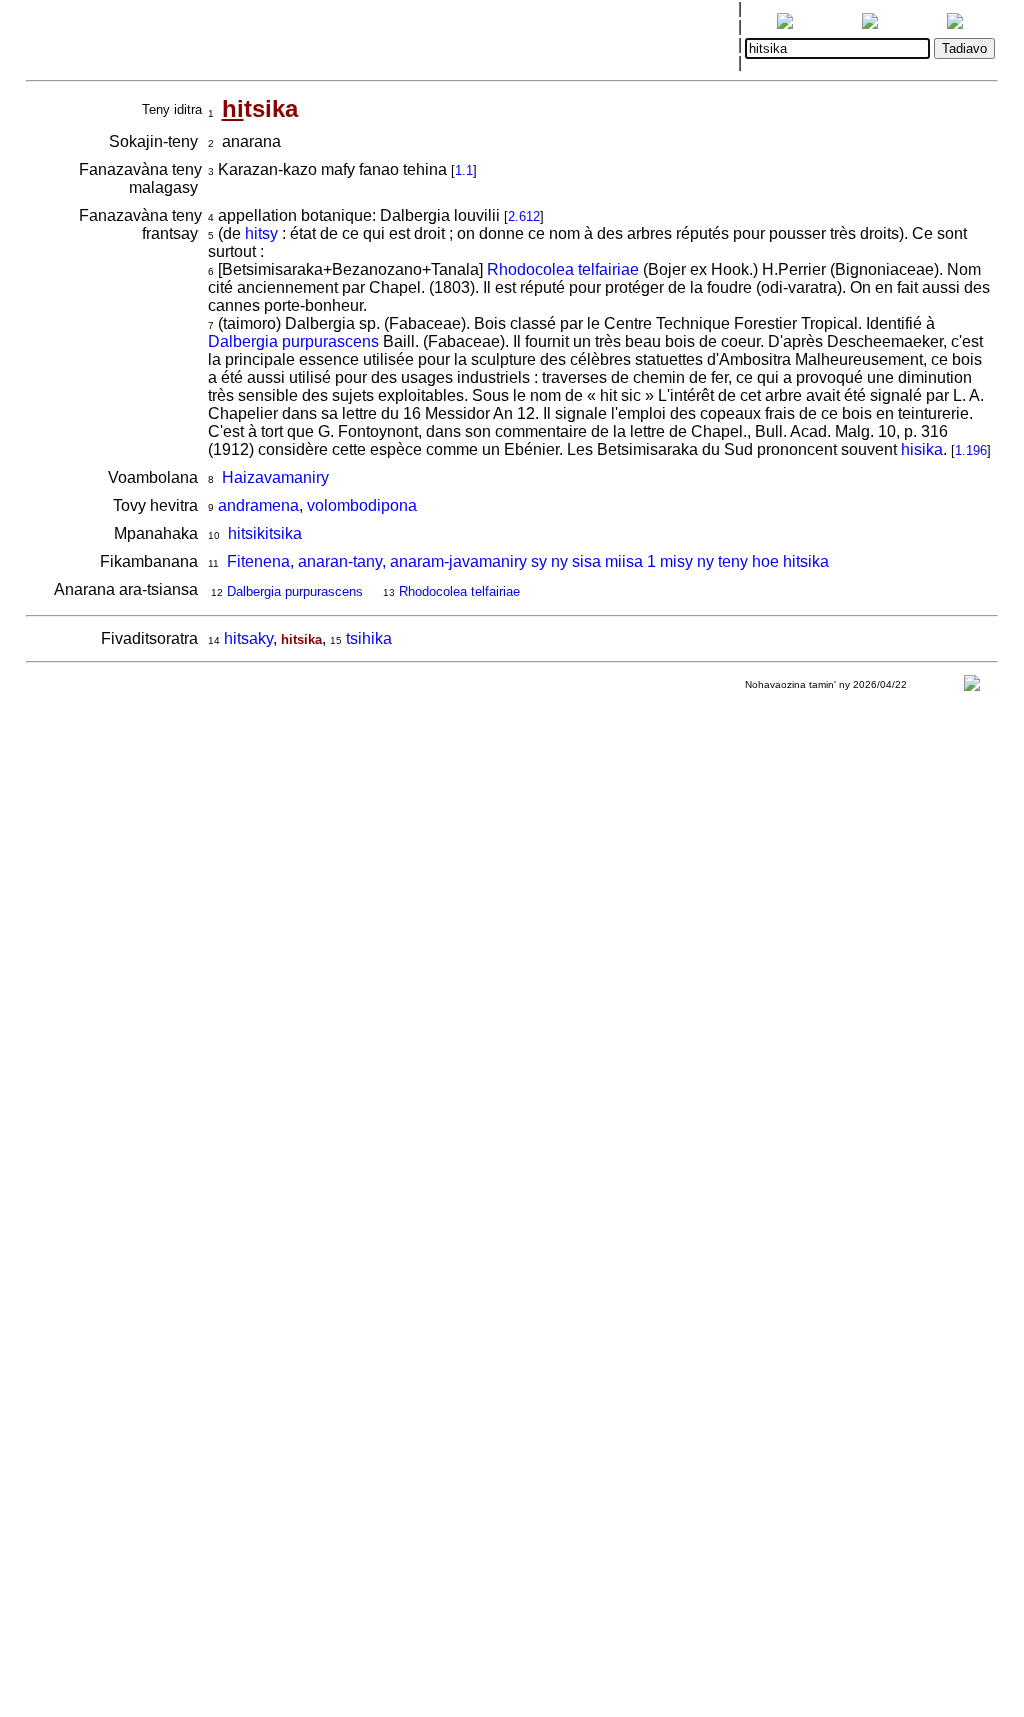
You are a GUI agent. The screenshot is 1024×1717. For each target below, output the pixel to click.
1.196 (971, 450)
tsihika (369, 638)
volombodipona (362, 505)
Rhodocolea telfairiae (563, 269)
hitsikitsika (265, 533)
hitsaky (248, 638)
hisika (922, 449)
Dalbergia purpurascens (293, 341)
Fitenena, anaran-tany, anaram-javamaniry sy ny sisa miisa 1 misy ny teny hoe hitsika (528, 561)
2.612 (524, 216)
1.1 (464, 170)
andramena (258, 505)
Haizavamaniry (275, 477)
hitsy (261, 233)
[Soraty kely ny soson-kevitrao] (972, 687)
